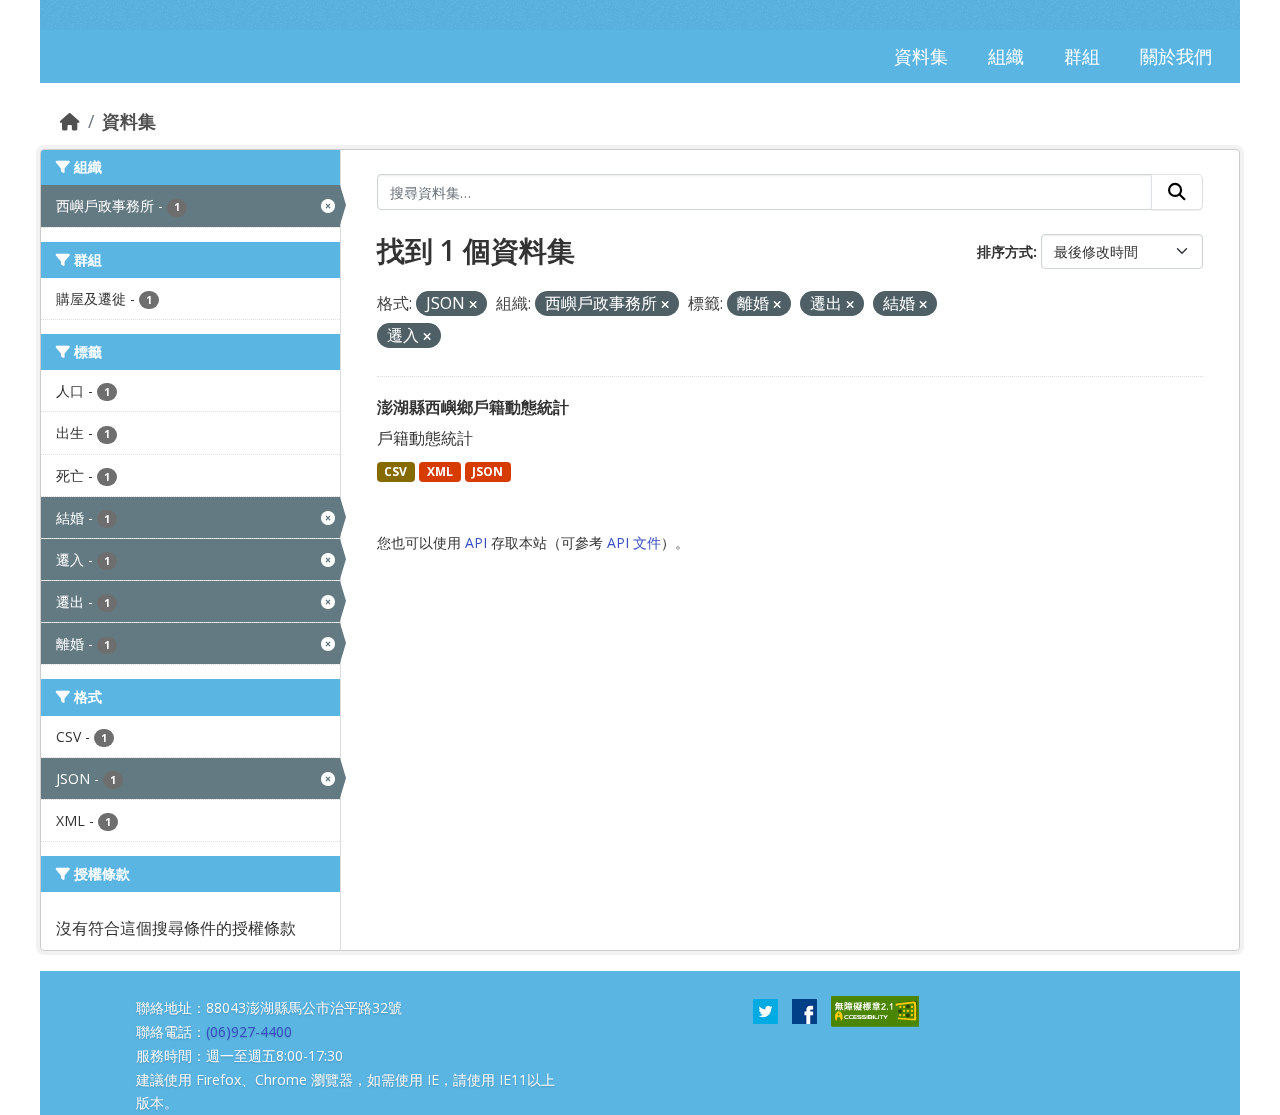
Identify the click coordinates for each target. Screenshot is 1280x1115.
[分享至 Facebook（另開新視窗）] (804, 1010)
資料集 (129, 121)
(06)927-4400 (249, 1031)
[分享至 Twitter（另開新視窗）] (765, 1010)
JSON (487, 471)
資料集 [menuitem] (921, 56)
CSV (395, 471)
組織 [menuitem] (1006, 56)
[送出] (1177, 192)
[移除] (473, 304)
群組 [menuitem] (1082, 56)
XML (440, 471)
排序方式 (1005, 251)
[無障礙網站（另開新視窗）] (875, 1010)
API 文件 (634, 542)
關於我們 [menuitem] (1176, 56)
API (476, 542)
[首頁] (70, 121)
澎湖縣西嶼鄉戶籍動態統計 (473, 407)
